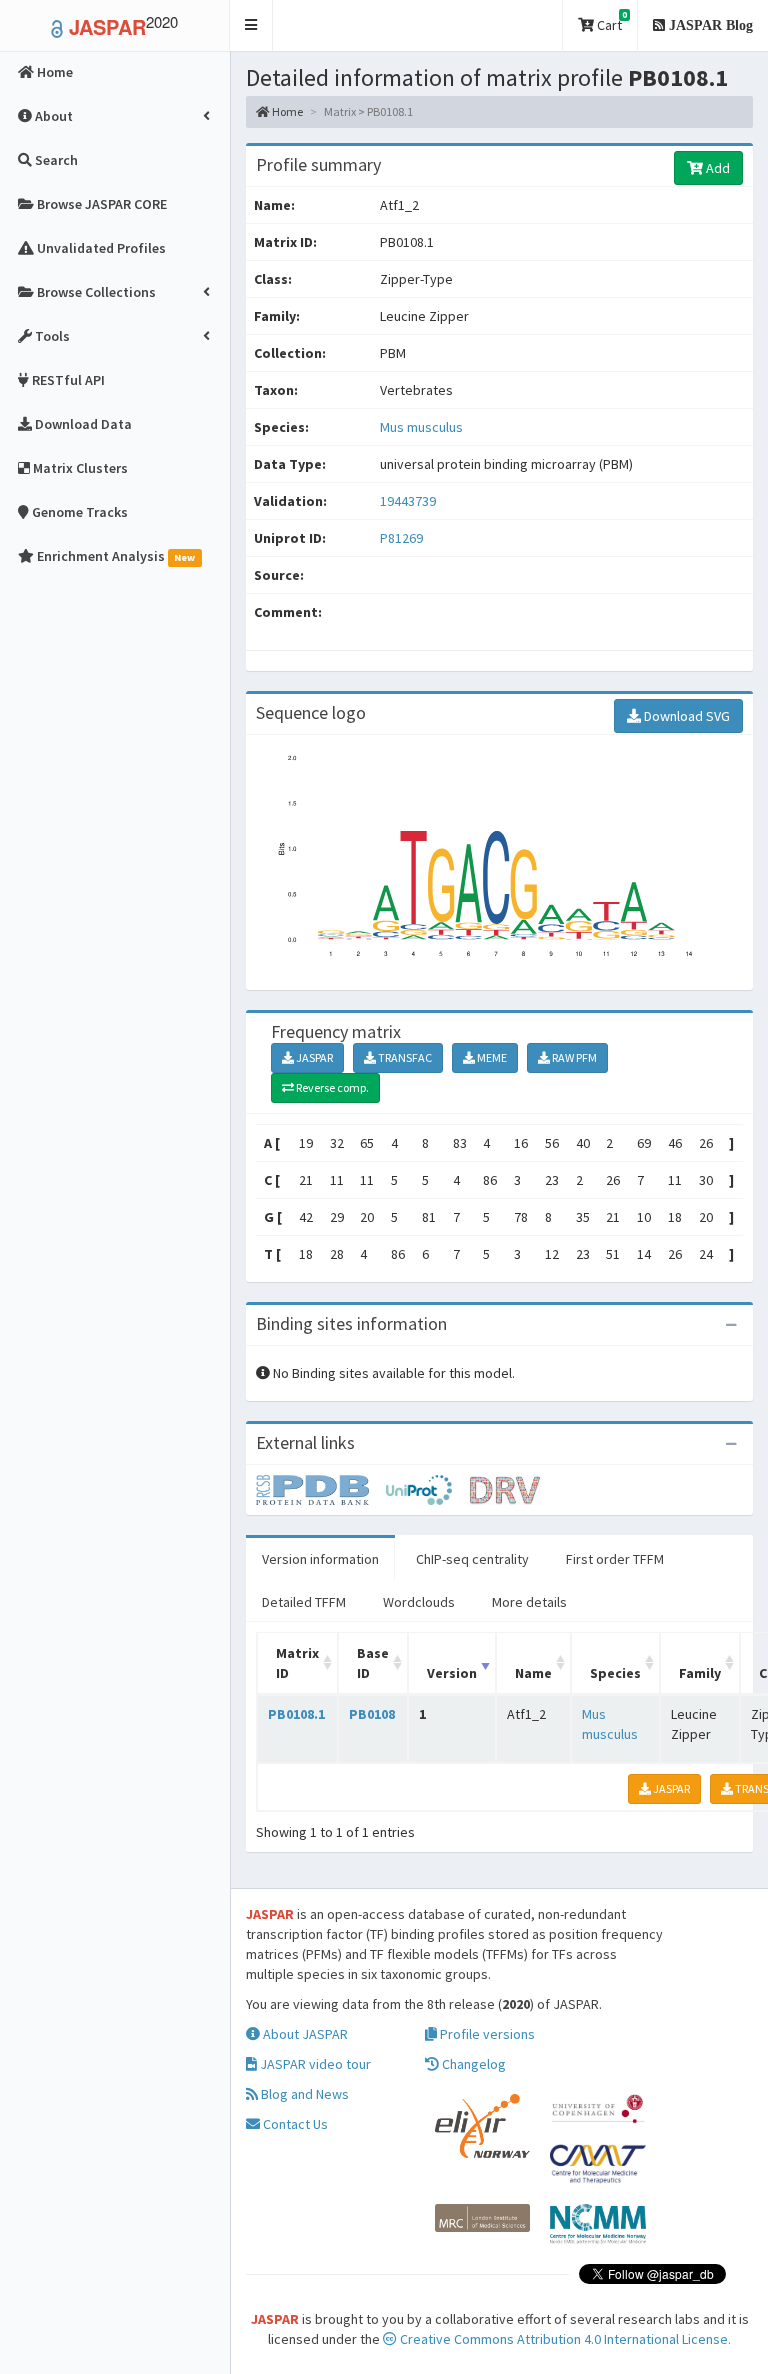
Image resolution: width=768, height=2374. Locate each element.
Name (533, 1673)
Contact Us (294, 2124)
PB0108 (372, 1714)
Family (700, 1673)
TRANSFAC (404, 1057)
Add (716, 168)
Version (452, 1673)
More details (529, 1602)
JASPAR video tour (314, 2064)
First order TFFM (615, 1559)
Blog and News (303, 2094)
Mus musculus (421, 427)
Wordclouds (419, 1602)
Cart (610, 21)
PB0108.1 (296, 1714)
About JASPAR (304, 2034)
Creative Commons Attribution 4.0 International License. (564, 2339)
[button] (251, 25)
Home (286, 111)
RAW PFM (573, 1057)
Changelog (472, 2064)
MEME (491, 1057)
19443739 (408, 501)
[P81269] (321, 1488)
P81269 (403, 538)
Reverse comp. (331, 1087)
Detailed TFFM (304, 1602)
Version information (320, 1559)
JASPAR (313, 1057)
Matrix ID (297, 1663)
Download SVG (685, 716)
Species (615, 1673)
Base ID (373, 1663)
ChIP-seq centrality (472, 1559)
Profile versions (486, 2034)
